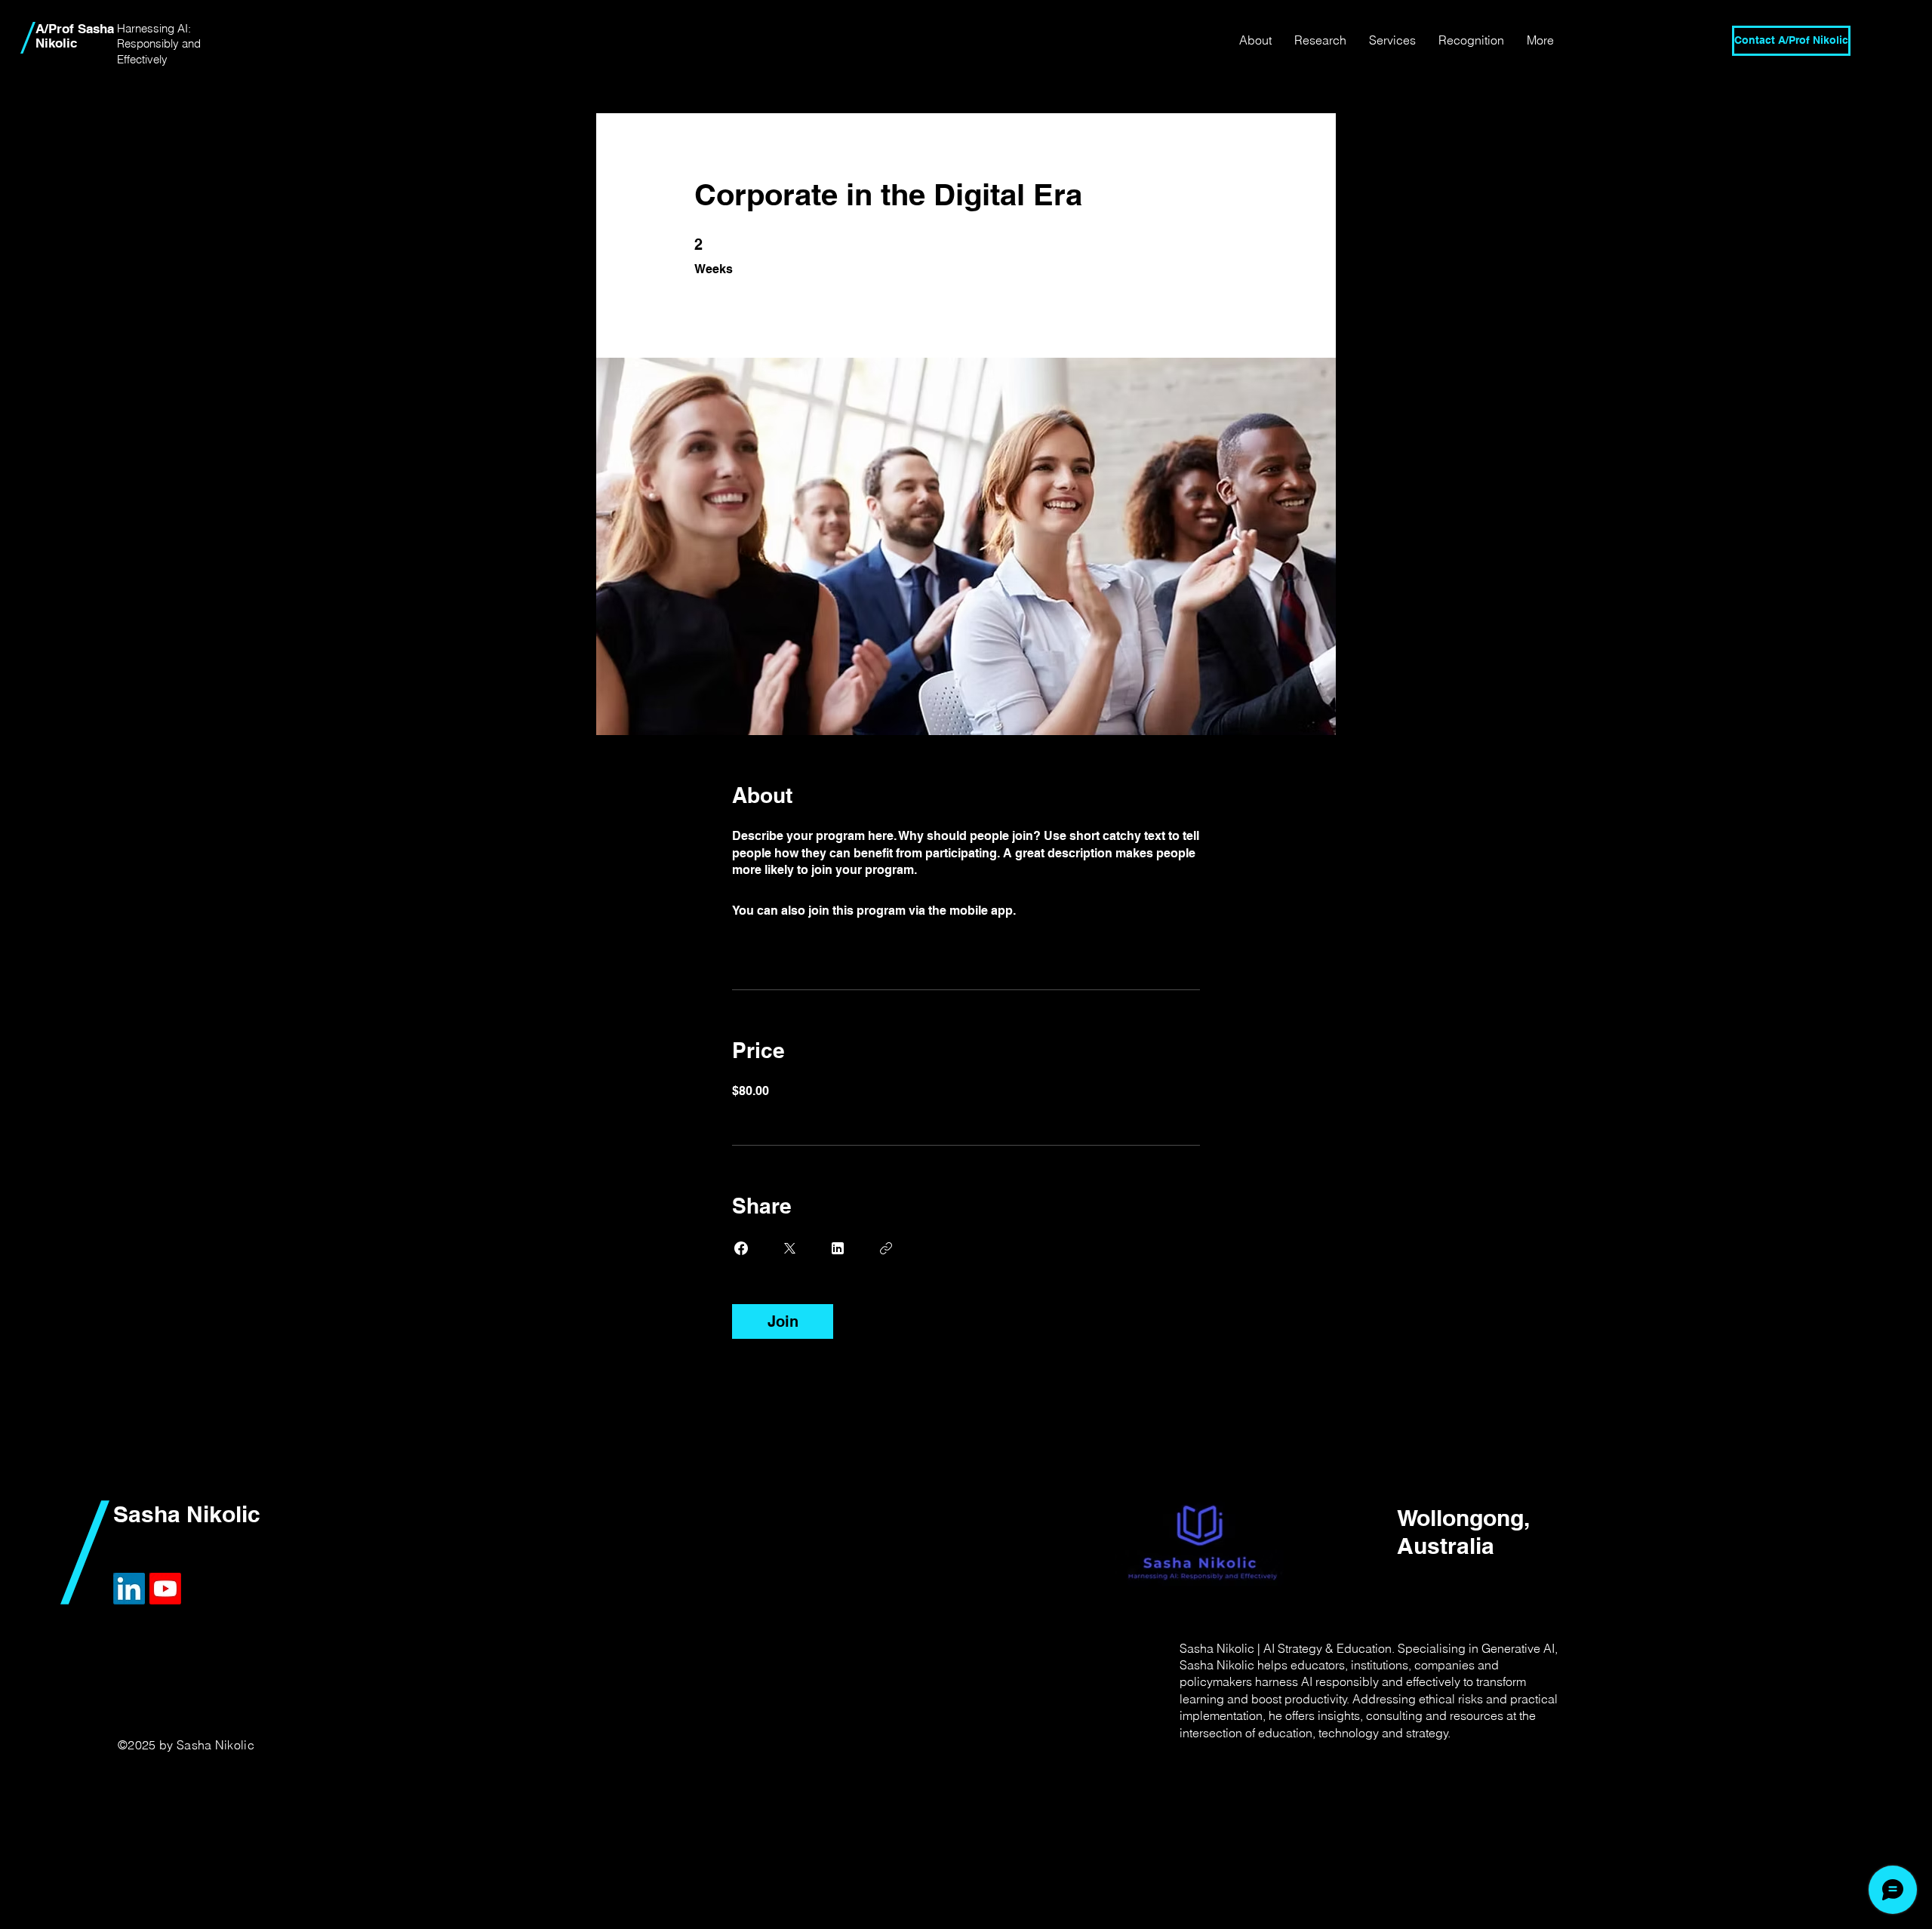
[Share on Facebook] (741, 1248)
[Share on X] (789, 1248)
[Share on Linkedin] (838, 1248)
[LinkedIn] (129, 1589)
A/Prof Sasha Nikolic (75, 36)
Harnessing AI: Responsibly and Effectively (159, 44)
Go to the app (1057, 911)
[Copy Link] (886, 1248)
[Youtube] (165, 1589)
